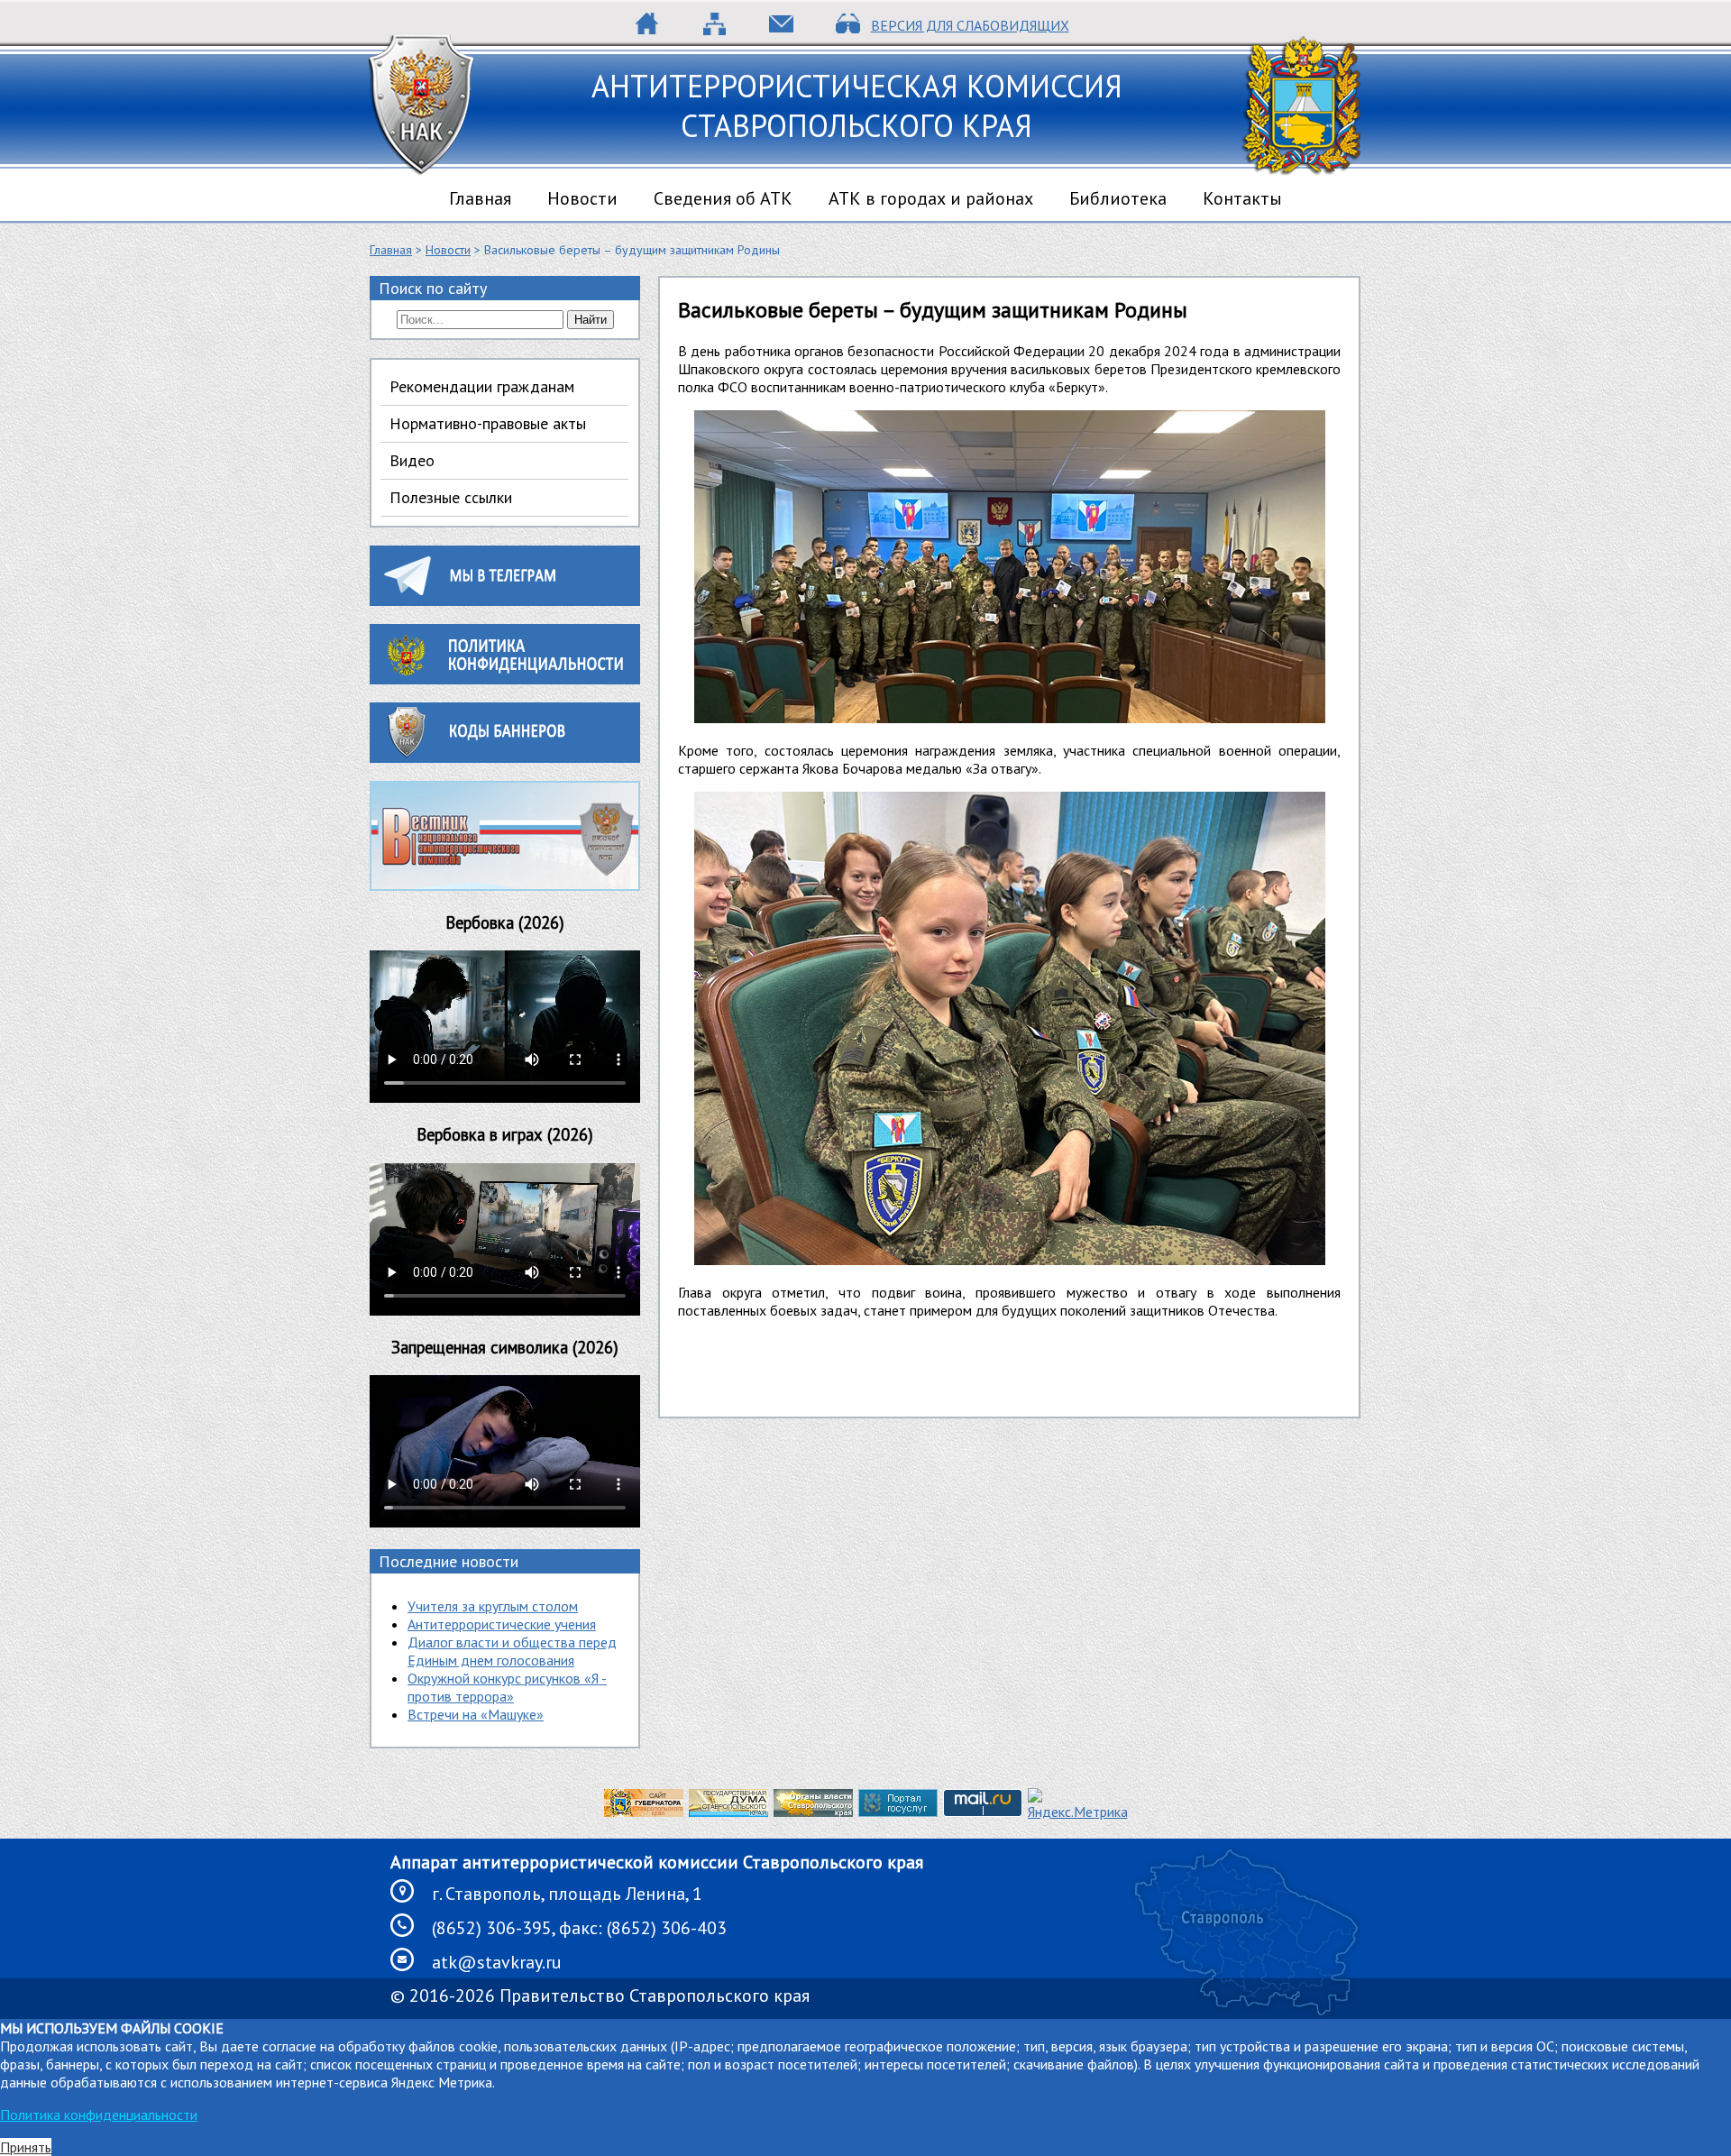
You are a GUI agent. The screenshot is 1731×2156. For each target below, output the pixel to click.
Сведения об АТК (723, 198)
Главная (480, 198)
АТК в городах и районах (931, 198)
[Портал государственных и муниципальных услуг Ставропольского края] (898, 1812)
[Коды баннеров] (505, 757)
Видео (412, 460)
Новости (582, 198)
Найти (591, 320)
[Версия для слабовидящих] (848, 30)
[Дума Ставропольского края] (728, 1812)
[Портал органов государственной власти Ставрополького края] (813, 1812)
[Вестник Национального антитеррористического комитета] (505, 885)
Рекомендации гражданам (482, 386)
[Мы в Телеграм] (505, 601)
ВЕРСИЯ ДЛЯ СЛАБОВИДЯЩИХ (970, 25)
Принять (26, 2147)
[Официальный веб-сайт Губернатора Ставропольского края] (644, 1812)
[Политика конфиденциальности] (505, 679)
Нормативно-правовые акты (488, 423)
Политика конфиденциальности (99, 2115)
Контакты (1242, 198)
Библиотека (1118, 198)
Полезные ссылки (451, 497)
